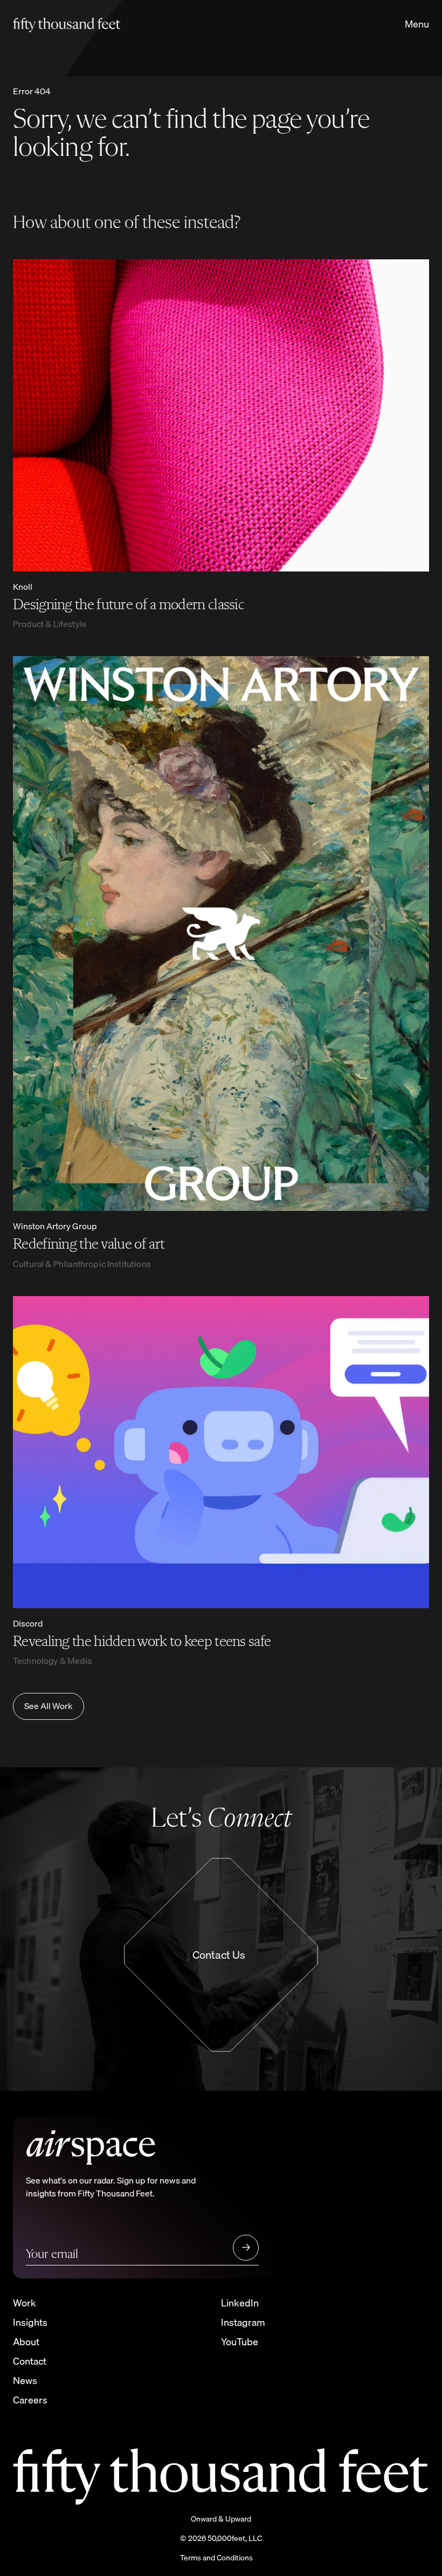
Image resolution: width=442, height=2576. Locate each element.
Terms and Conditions (216, 2558)
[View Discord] (221, 1452)
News (25, 2381)
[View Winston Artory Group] (221, 934)
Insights (30, 2322)
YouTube (240, 2342)
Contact (30, 2361)
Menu (417, 24)
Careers (30, 2400)
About (26, 2342)
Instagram (243, 2322)
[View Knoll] (221, 415)
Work (25, 2303)
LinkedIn (240, 2303)
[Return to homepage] (91, 24)
